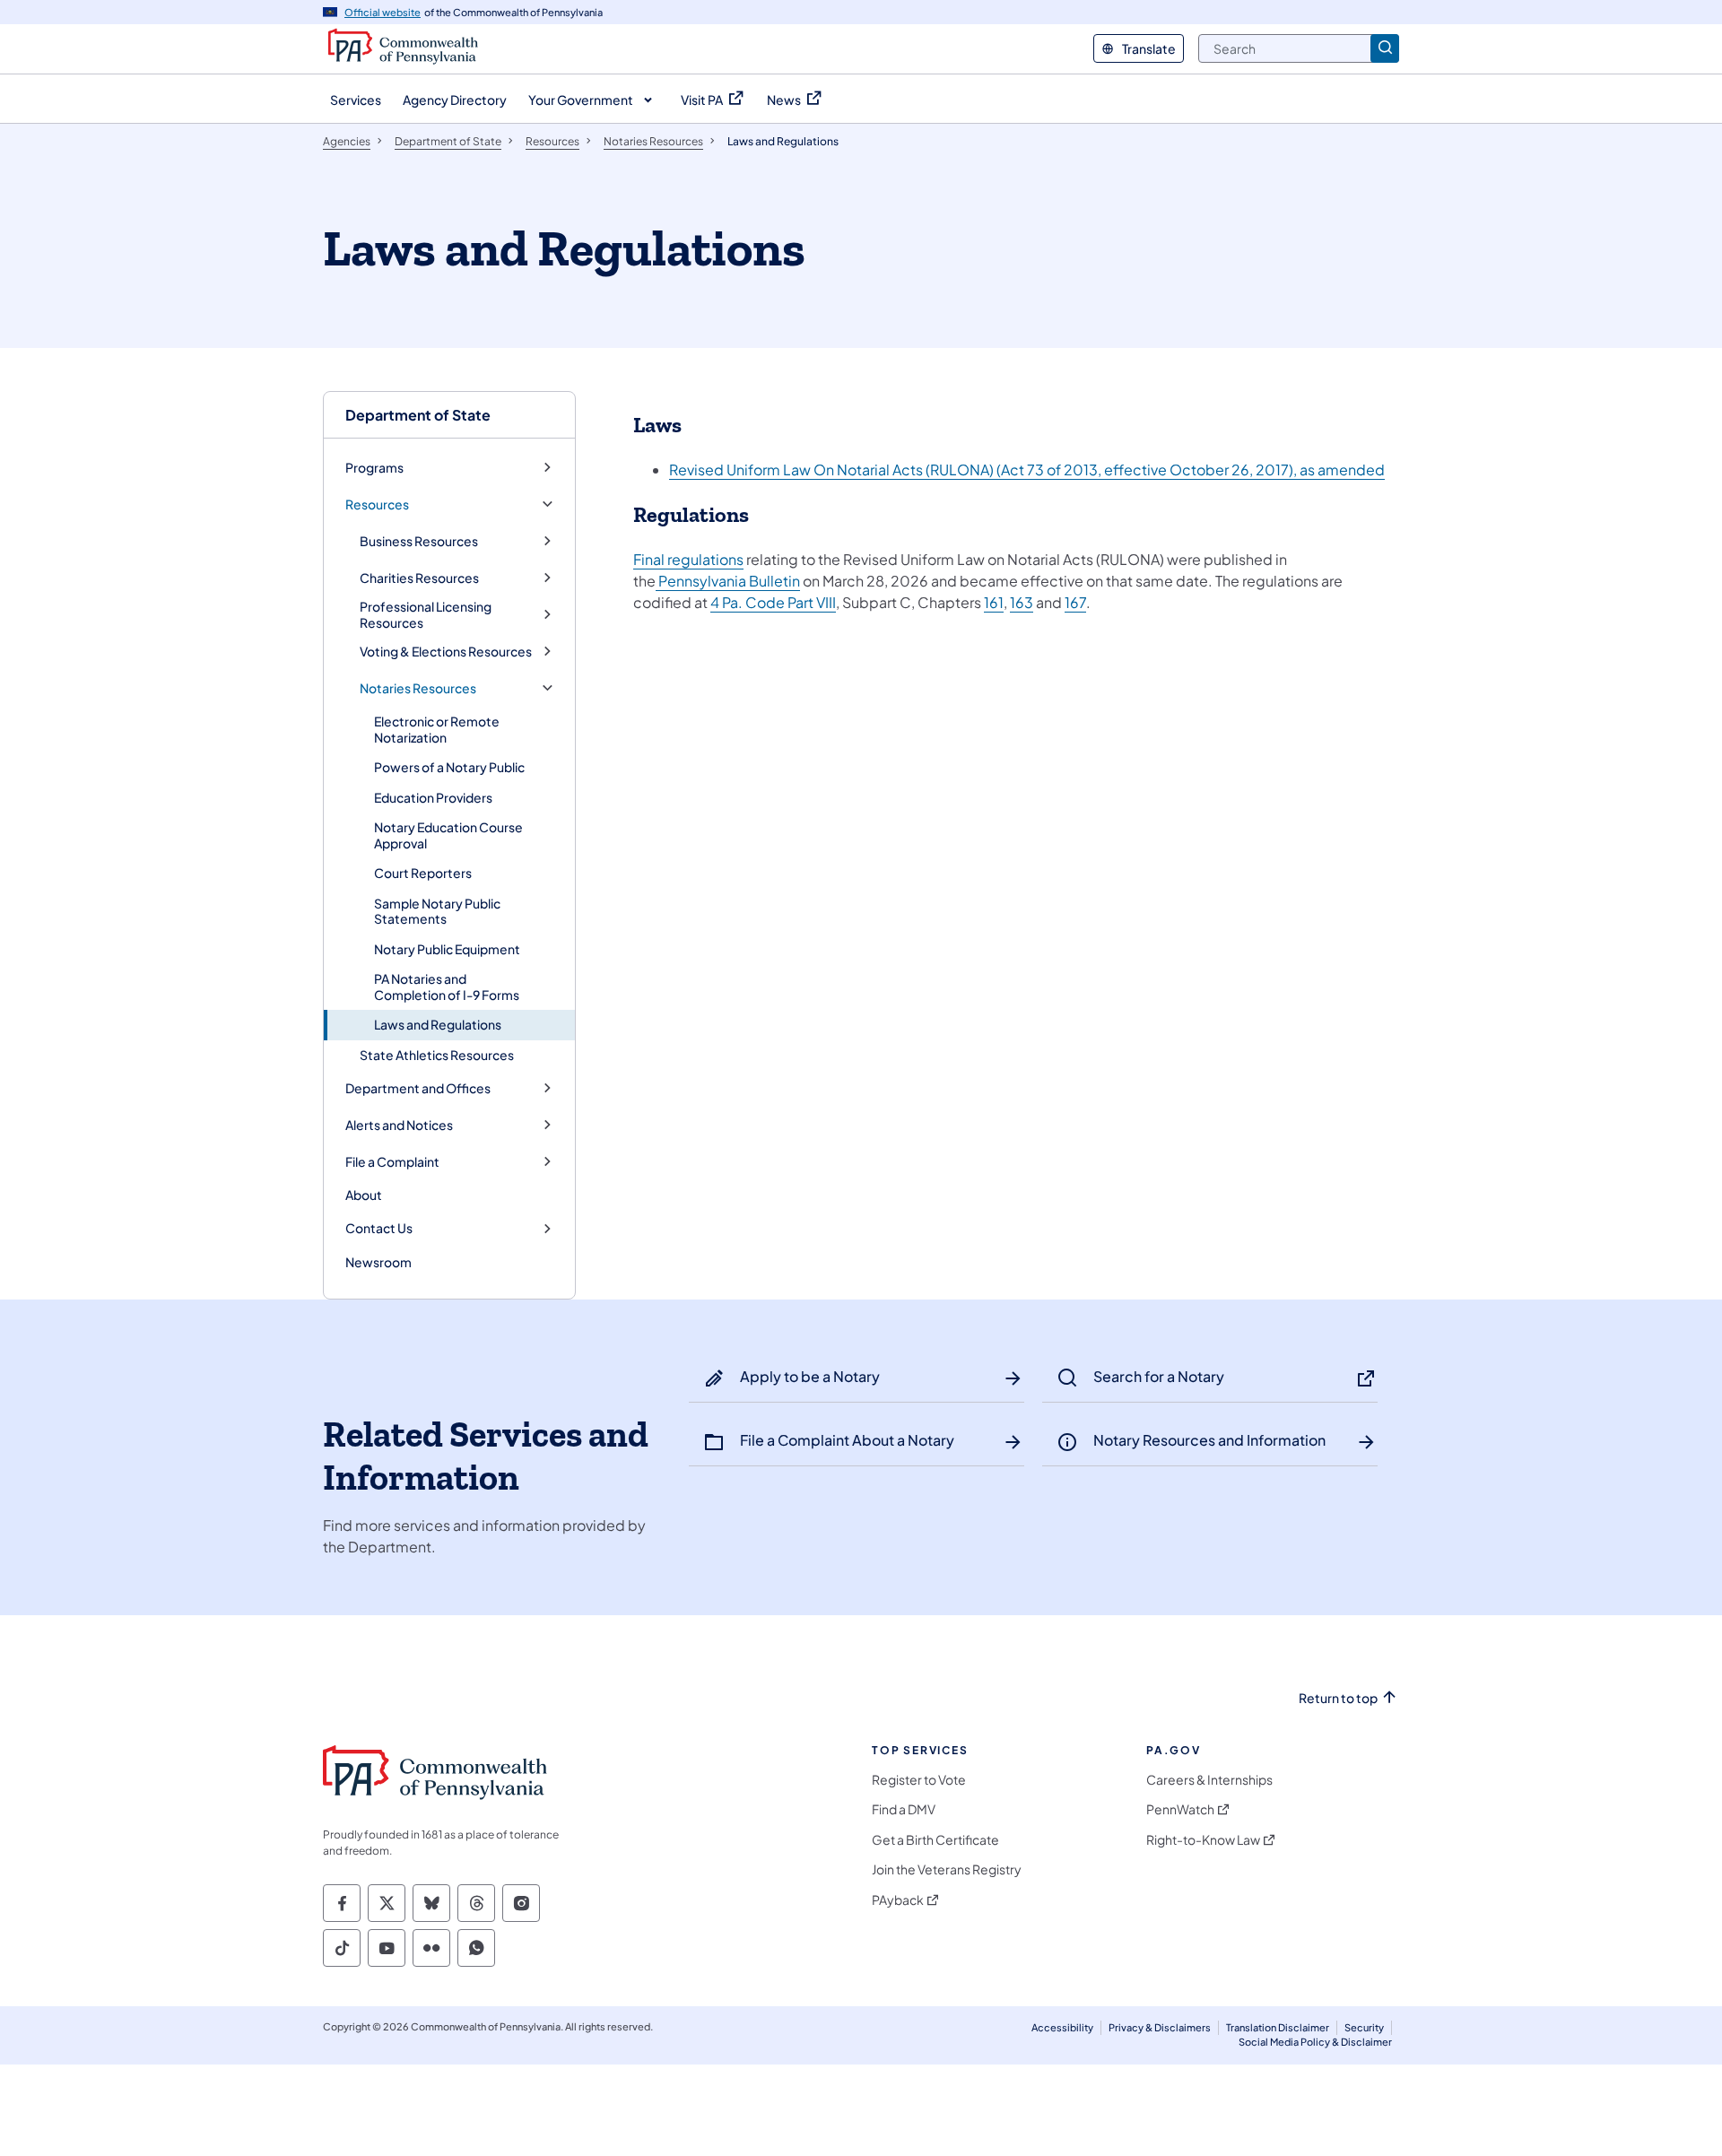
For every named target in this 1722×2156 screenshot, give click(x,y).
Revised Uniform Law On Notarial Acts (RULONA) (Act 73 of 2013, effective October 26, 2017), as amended (1027, 469)
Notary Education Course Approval (448, 835)
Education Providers (433, 797)
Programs (374, 468)
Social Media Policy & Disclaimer (1315, 2042)
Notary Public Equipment (447, 949)
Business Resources (419, 541)
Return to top (1338, 1698)
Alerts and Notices (399, 1125)
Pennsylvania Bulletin (728, 581)
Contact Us (379, 1228)
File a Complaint (392, 1162)
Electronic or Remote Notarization (437, 729)
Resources (377, 504)
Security (1364, 2027)
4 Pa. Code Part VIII (773, 602)
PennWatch (1180, 1809)
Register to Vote (919, 1780)
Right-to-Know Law (1203, 1840)
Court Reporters (423, 873)
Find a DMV (904, 1809)
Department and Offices (418, 1088)
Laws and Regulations (438, 1024)
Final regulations (688, 559)
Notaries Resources (418, 688)
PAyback (898, 1900)
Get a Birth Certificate (935, 1840)
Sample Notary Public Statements (437, 911)
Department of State (418, 415)
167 (1075, 602)
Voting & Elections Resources (446, 652)
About (364, 1195)
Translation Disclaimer (1278, 2027)
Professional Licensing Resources (426, 615)
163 (1022, 602)
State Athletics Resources (437, 1055)
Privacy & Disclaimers (1160, 2027)
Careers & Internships (1209, 1780)
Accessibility (1062, 2027)
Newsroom (378, 1262)
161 (994, 602)
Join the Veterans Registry (947, 1869)
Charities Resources (419, 578)
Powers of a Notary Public (449, 767)
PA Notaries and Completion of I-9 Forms (447, 987)
